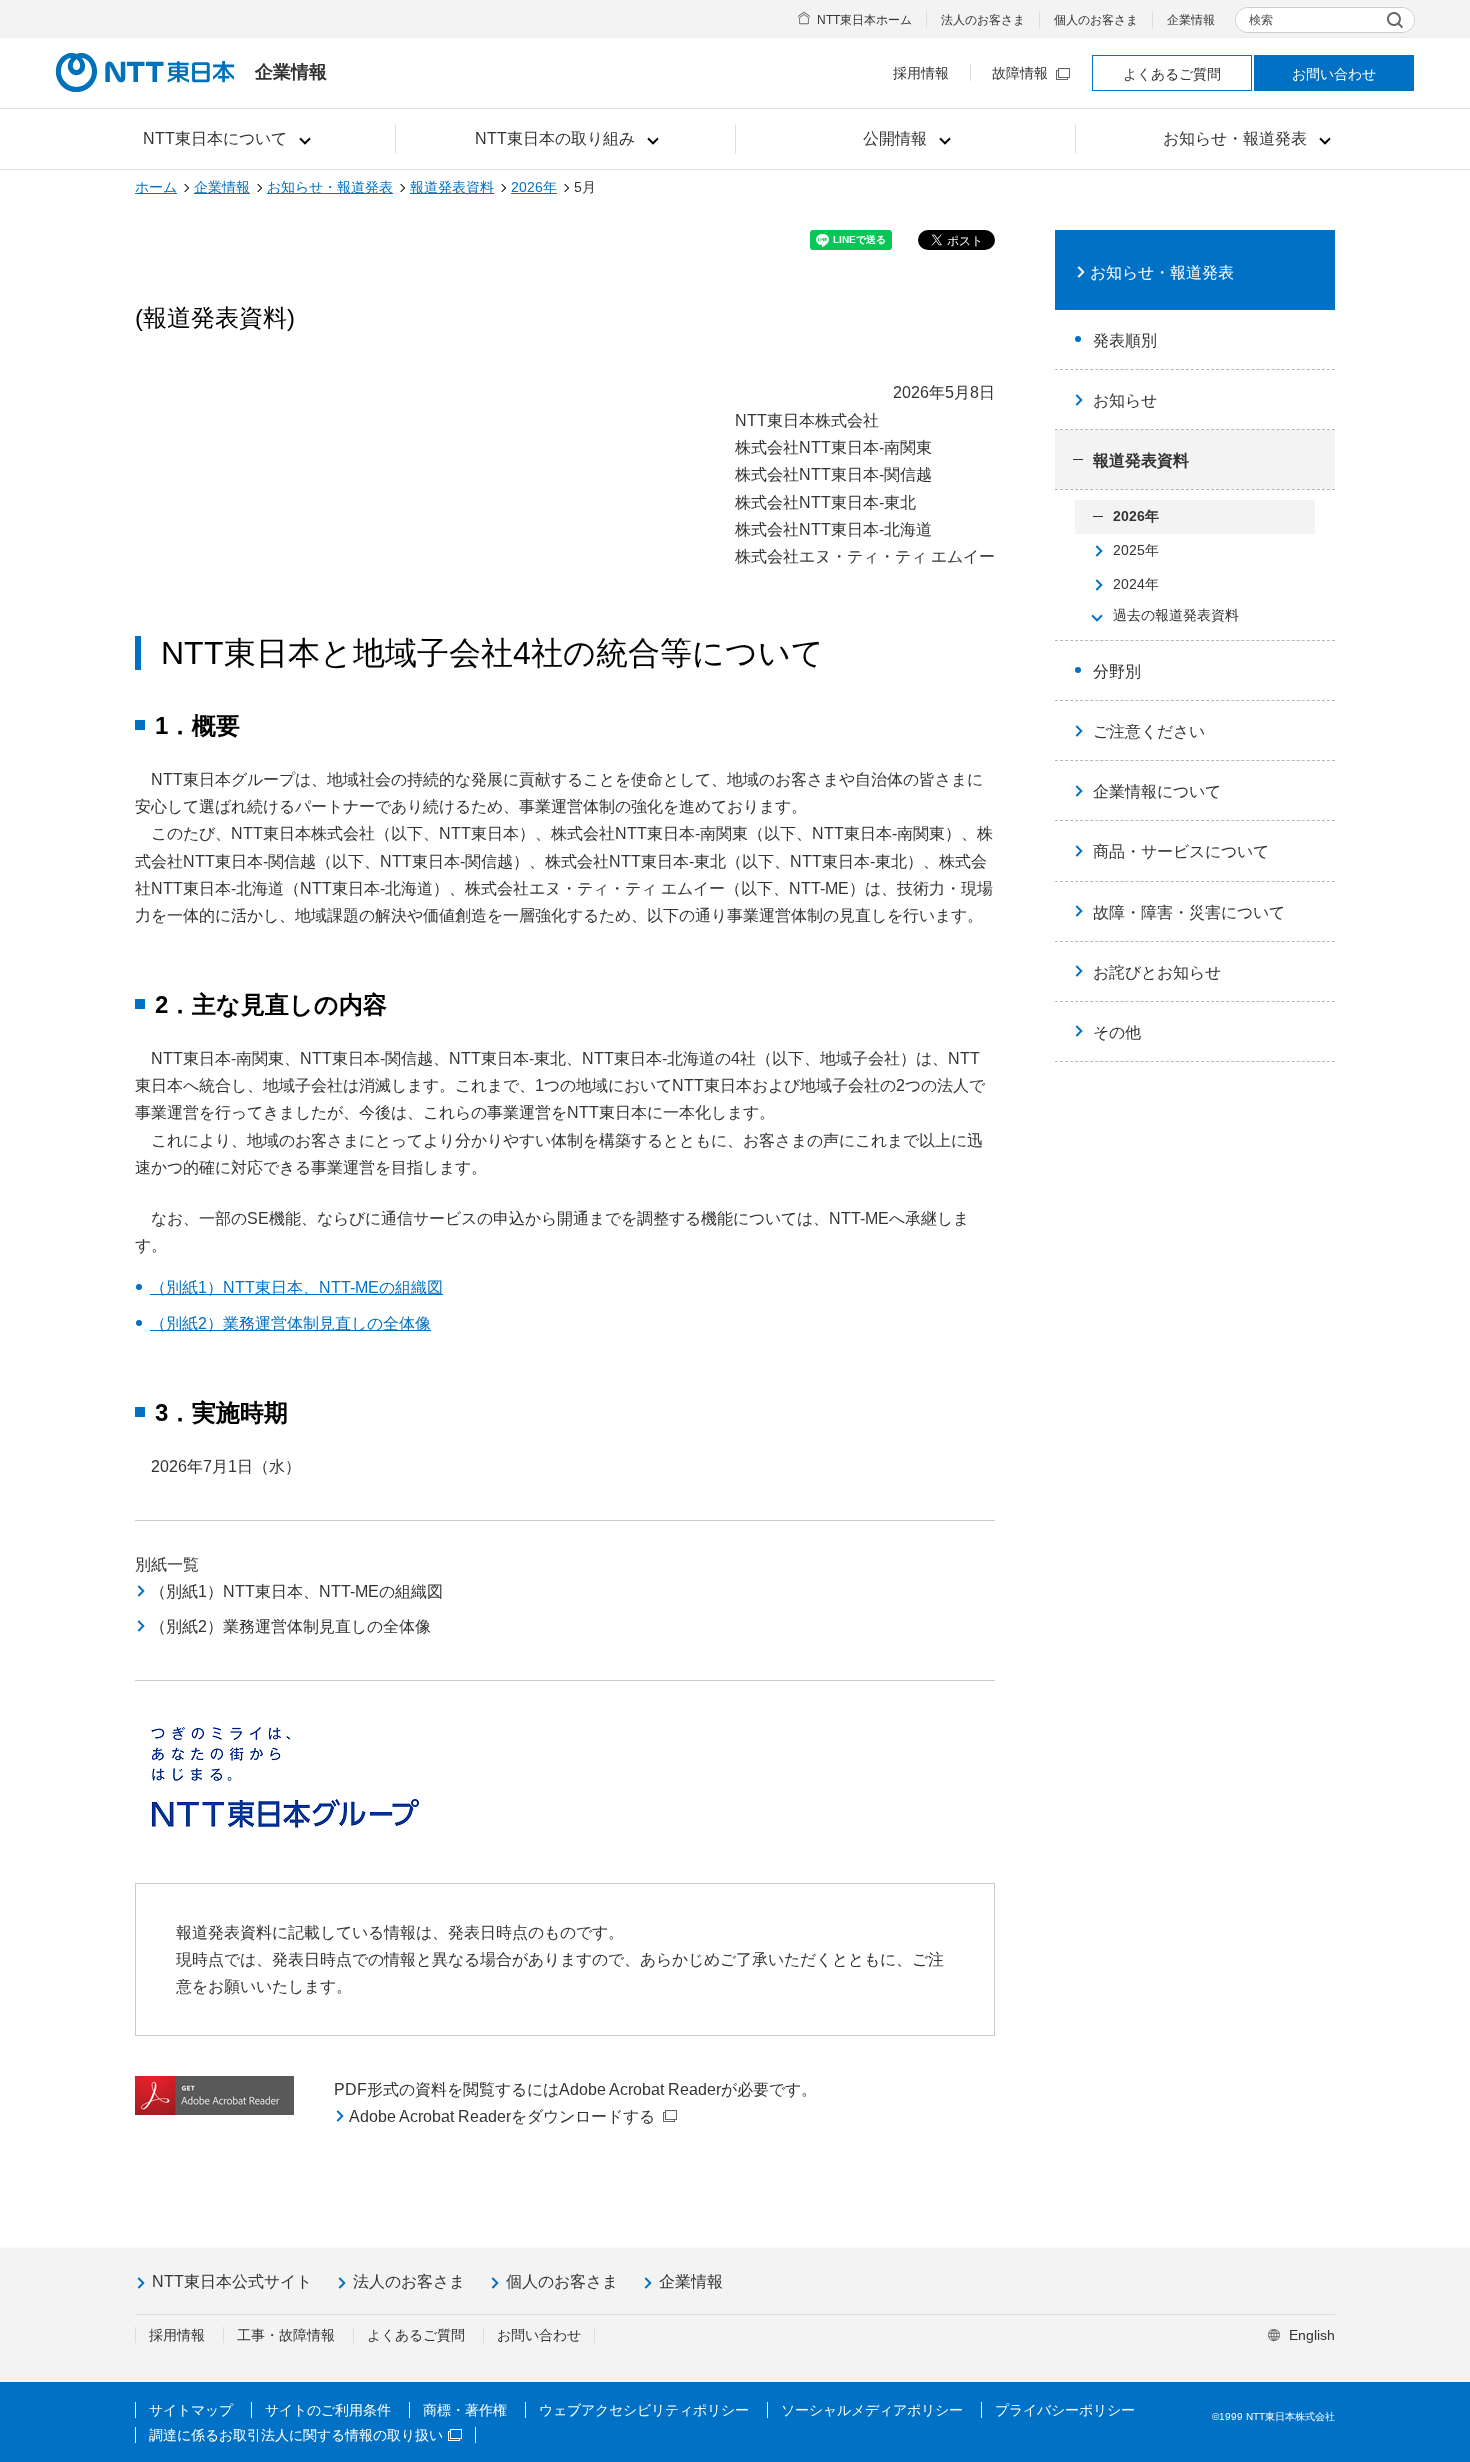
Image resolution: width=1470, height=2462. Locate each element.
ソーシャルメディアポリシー (872, 2410)
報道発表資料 (452, 187)
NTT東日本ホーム (864, 20)
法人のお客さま (983, 20)
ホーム (156, 187)
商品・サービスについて (1181, 851)
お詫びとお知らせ (1157, 972)
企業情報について (1157, 791)
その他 (1117, 1032)
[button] (225, 139)
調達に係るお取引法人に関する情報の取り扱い (296, 2435)
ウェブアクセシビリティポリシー (644, 2410)
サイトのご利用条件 (328, 2410)
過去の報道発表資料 (1176, 615)
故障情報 (1020, 73)
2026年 (534, 187)
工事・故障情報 (286, 2335)
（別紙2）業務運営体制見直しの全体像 (290, 1323)
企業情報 (1191, 20)
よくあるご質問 (1172, 74)
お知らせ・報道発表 (330, 187)
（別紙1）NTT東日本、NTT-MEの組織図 (296, 1287)
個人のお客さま (1096, 20)
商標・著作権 (465, 2410)
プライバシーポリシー (1065, 2410)
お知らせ (1125, 400)
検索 (1261, 20)
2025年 (1136, 550)
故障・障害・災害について (1189, 912)
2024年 (1136, 584)
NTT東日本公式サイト (232, 2281)
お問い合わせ (1334, 74)
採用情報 (921, 73)
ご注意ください (1149, 731)
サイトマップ (191, 2410)
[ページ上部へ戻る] (1431, 2405)
